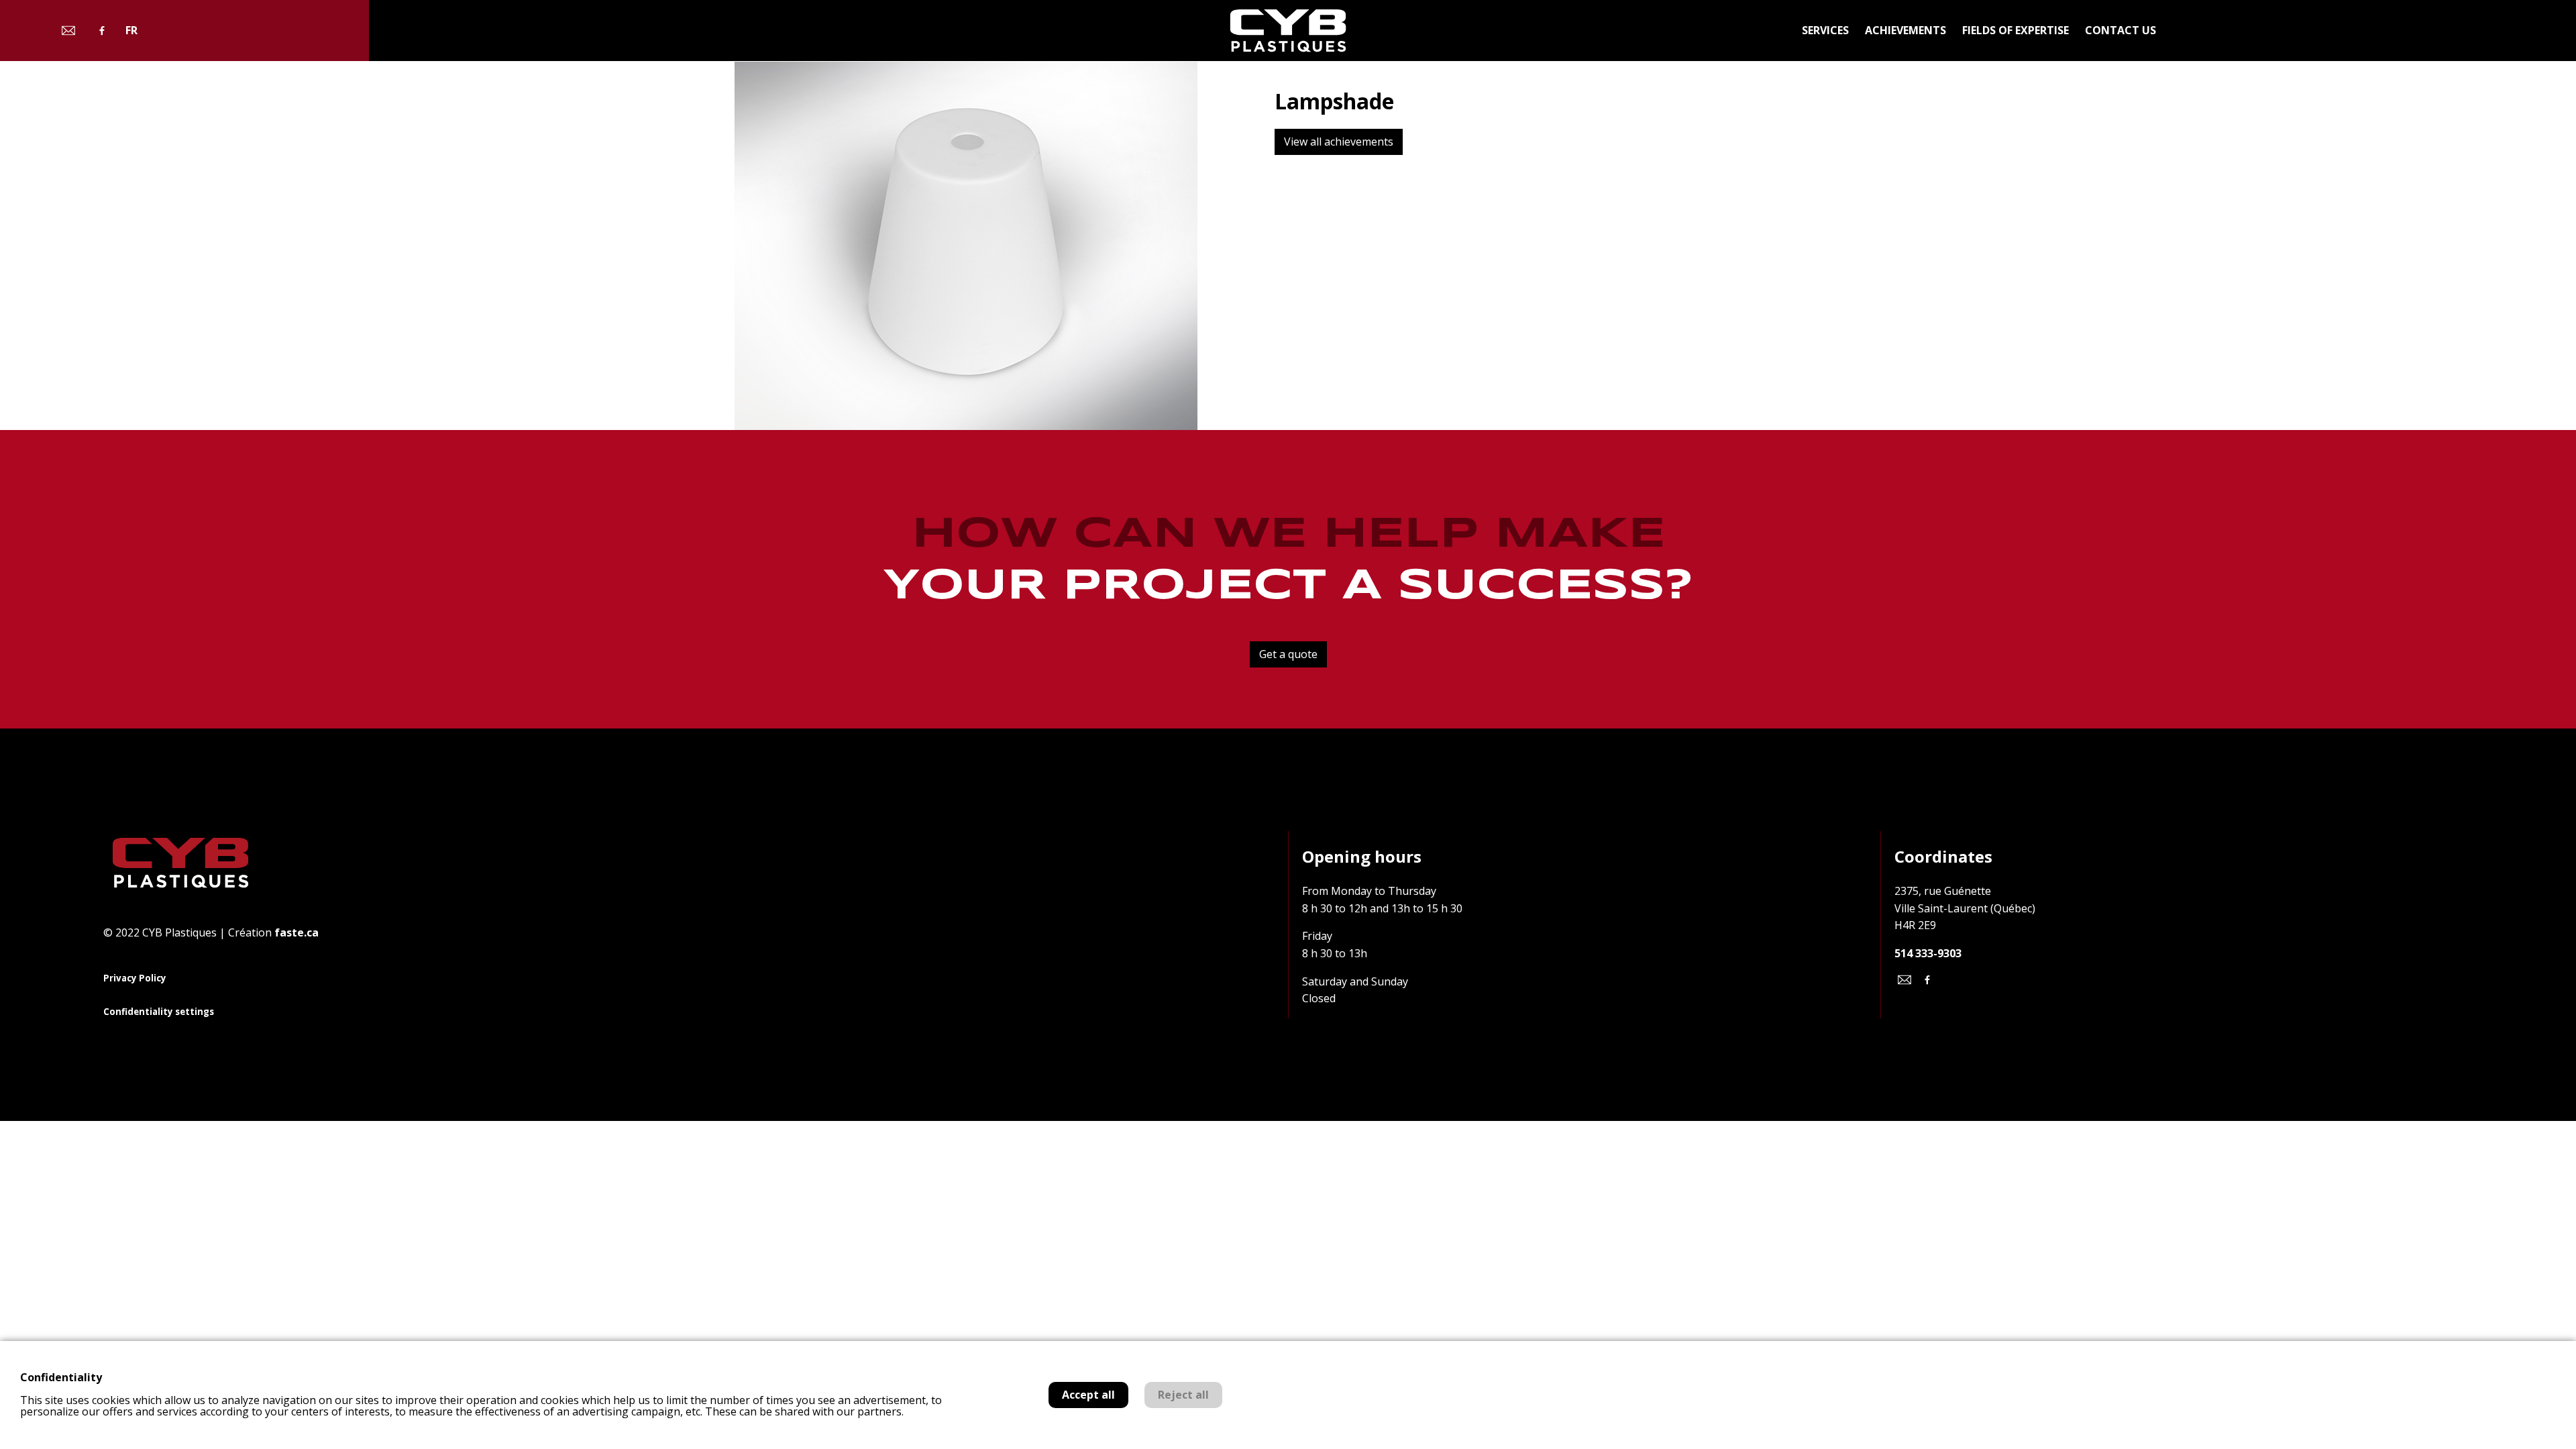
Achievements (1906, 30)
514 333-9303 (1928, 953)
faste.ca (297, 932)
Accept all (1088, 1395)
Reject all (1183, 1395)
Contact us (2121, 30)
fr (131, 31)
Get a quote (1288, 654)
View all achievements (1339, 142)
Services (1825, 30)
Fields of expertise (2016, 30)
